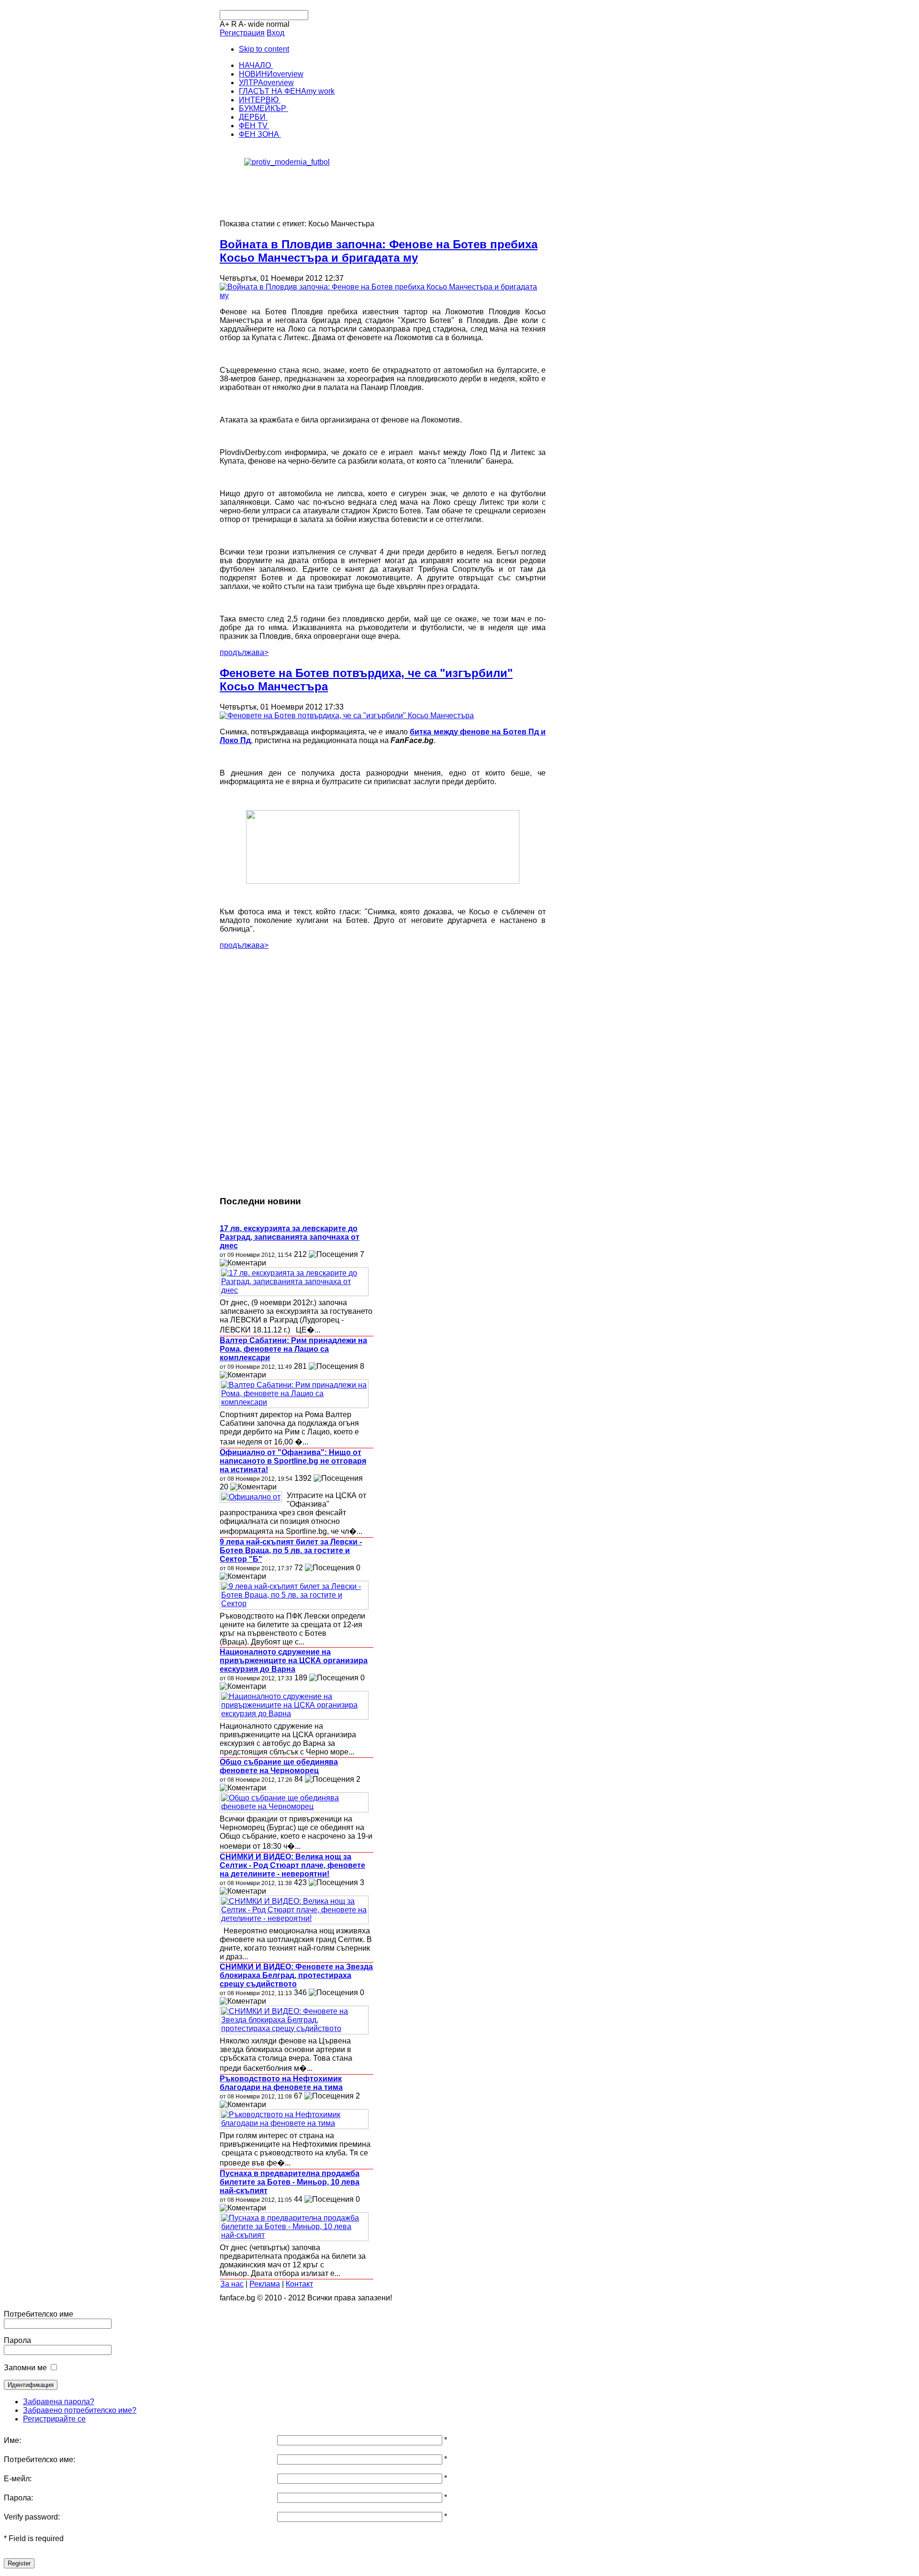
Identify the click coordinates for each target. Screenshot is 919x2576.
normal (278, 24)
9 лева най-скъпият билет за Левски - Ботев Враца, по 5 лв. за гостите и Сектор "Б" (291, 1550)
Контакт (299, 2284)
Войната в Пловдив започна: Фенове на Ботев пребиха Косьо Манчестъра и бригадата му (379, 251)
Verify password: (32, 2517)
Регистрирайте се (54, 2419)
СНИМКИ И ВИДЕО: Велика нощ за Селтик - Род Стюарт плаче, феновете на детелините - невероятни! (292, 1865)
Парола (17, 2340)
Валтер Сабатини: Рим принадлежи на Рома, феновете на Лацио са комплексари (293, 1349)
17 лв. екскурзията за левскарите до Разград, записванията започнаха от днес (290, 1237)
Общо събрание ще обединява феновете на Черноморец (279, 1766)
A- (242, 24)
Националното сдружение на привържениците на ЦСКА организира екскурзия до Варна (294, 1660)
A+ (224, 24)
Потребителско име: (39, 2459)
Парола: (18, 2498)
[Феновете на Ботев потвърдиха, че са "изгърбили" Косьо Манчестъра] (347, 716)
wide (256, 24)
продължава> (244, 652)
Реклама (265, 2284)
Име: (12, 2440)
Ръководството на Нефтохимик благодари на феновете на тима (281, 2083)
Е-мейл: (18, 2479)
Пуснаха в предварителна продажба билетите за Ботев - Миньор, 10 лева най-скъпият (290, 2182)
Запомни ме (25, 2368)
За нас (232, 2284)
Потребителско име (39, 2314)
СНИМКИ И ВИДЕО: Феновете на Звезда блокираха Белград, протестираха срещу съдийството (296, 1975)
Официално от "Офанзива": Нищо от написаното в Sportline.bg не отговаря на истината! (293, 1461)
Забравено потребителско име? (80, 2410)
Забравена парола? (59, 2402)
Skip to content (264, 49)
